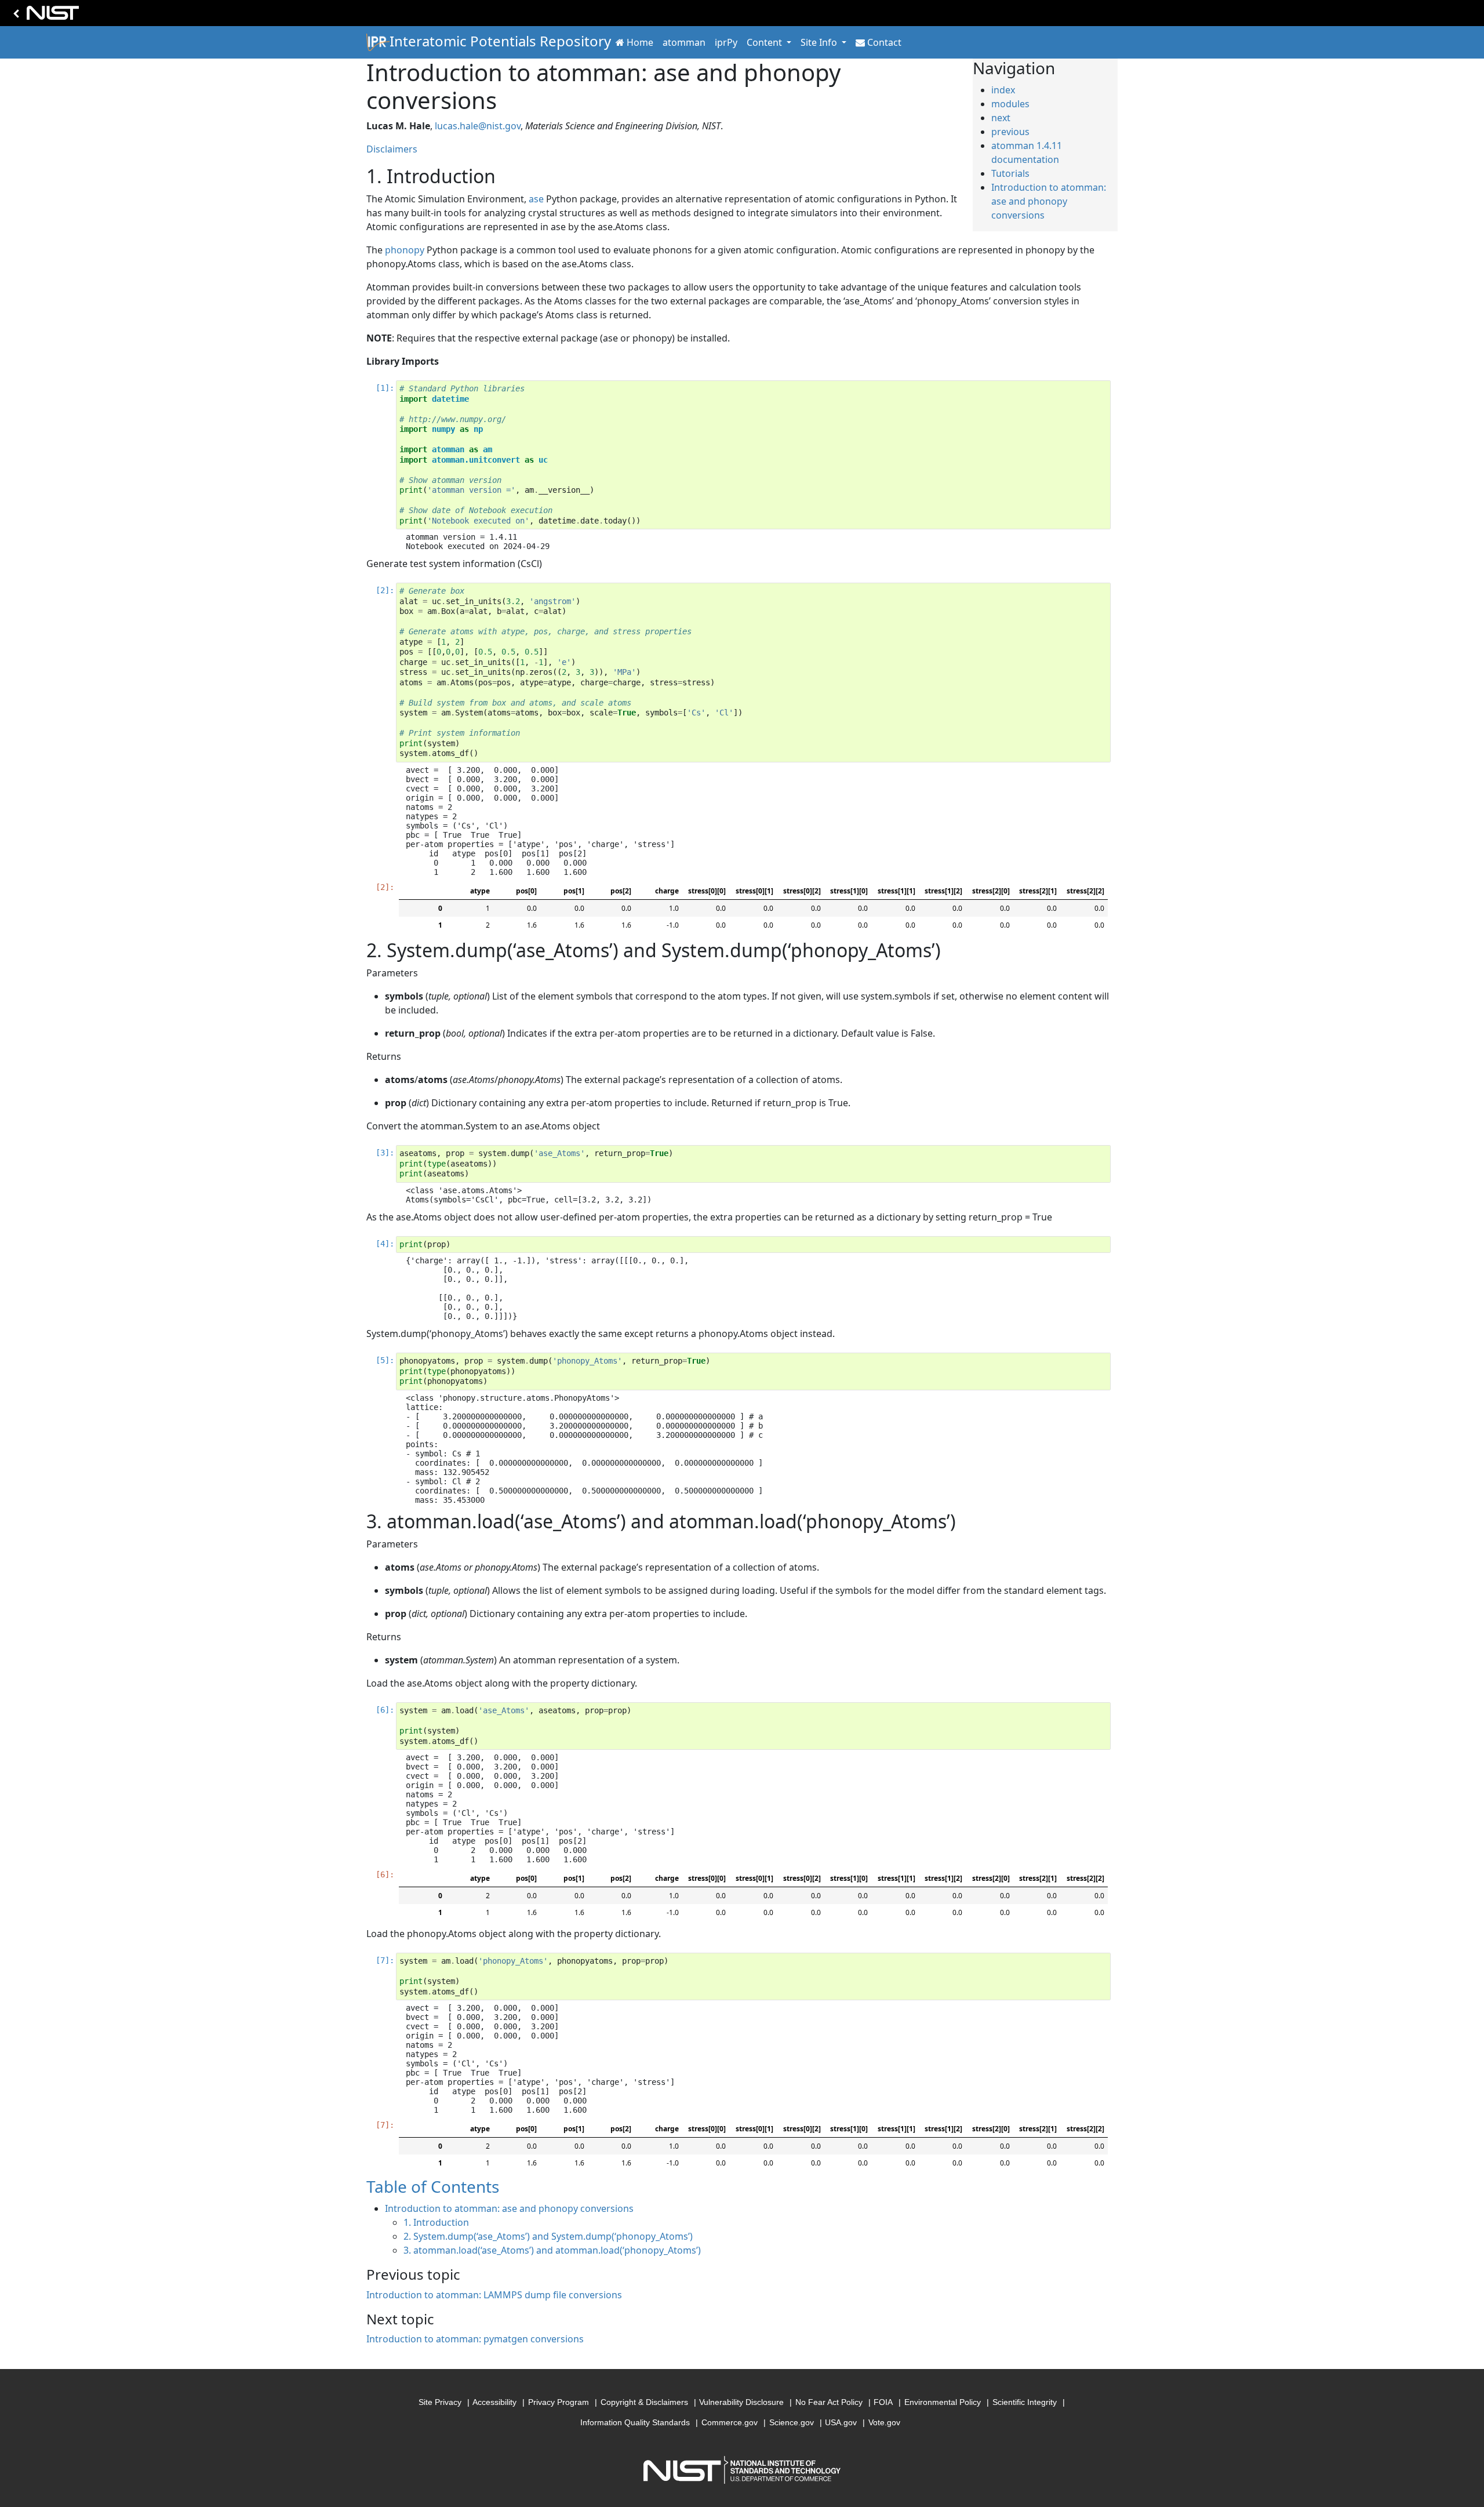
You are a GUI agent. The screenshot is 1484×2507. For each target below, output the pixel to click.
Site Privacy (440, 2402)
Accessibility (494, 2402)
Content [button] (765, 42)
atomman (684, 42)
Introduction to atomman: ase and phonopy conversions (1049, 201)
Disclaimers (392, 149)
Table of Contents (433, 2186)
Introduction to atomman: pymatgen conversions (475, 2339)
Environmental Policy (943, 2402)
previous (1010, 132)
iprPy (726, 42)
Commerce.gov (730, 2422)
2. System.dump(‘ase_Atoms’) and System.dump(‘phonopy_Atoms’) (548, 2236)
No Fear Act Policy (829, 2402)
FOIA (883, 2402)
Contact (884, 42)
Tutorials (1010, 173)
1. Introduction (436, 2222)
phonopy (405, 250)
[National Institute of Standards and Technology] (44, 16)
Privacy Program (559, 2402)
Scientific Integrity (1025, 2402)
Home (640, 42)
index (1003, 90)
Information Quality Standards (635, 2422)
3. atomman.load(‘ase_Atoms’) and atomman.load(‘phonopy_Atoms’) (552, 2250)
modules (1010, 104)
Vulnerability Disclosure (741, 2402)
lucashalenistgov (478, 126)
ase (536, 199)
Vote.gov (884, 2422)
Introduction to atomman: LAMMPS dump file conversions (494, 2295)
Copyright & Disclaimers (644, 2402)
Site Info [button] (820, 42)
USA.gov (841, 2422)
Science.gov (792, 2422)
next (1001, 118)
